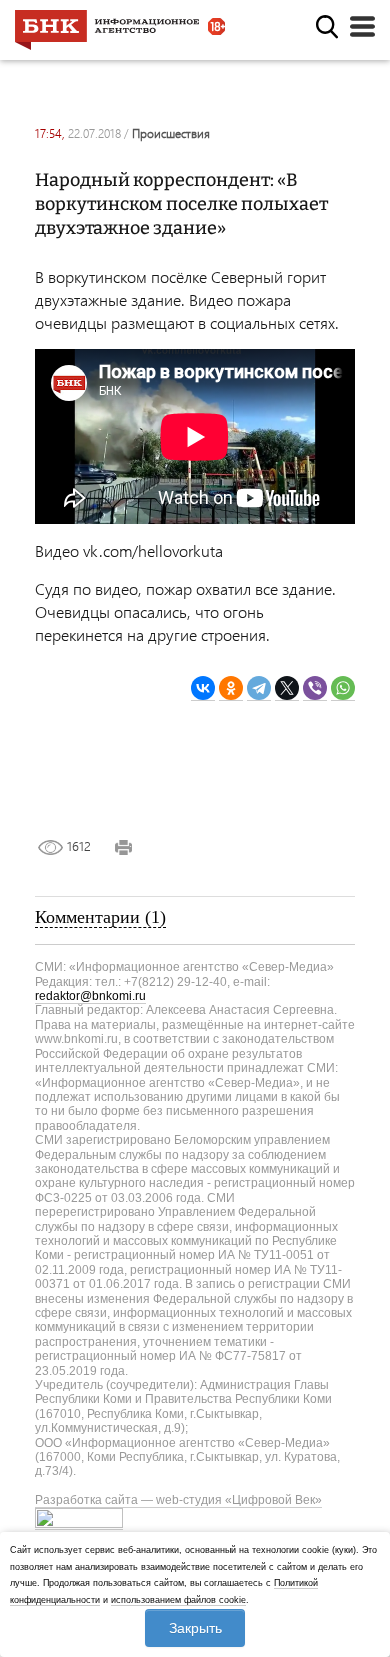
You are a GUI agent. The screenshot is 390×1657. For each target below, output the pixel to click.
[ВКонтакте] (203, 688)
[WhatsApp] (343, 688)
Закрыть (195, 1628)
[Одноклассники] (231, 688)
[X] (287, 688)
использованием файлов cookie (178, 1600)
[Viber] (315, 688)
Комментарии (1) (100, 917)
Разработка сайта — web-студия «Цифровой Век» (178, 1500)
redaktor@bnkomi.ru (90, 996)
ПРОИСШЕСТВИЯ (171, 133)
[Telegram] (259, 688)
